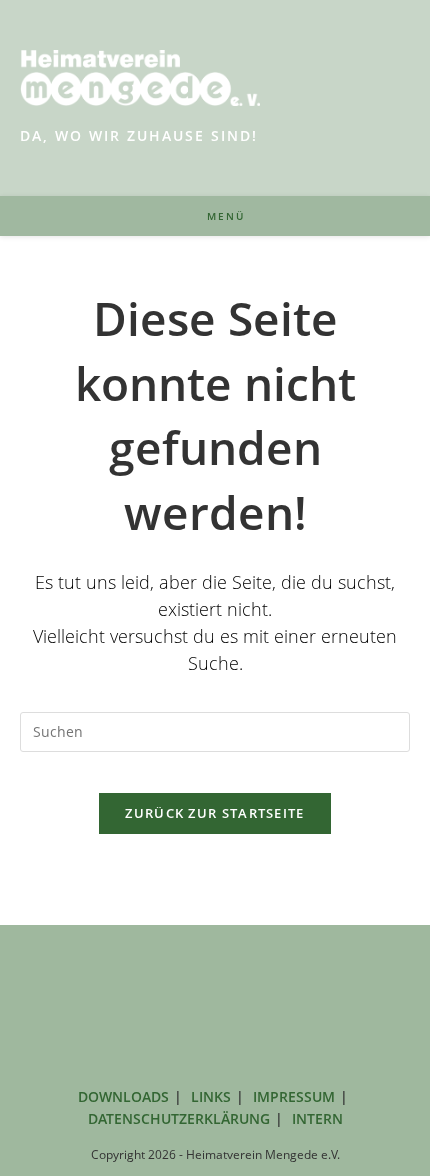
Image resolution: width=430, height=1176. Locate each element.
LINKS (211, 1096)
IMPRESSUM (294, 1096)
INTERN (317, 1118)
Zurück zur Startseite (214, 813)
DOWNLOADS (123, 1096)
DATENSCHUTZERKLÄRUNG (179, 1118)
